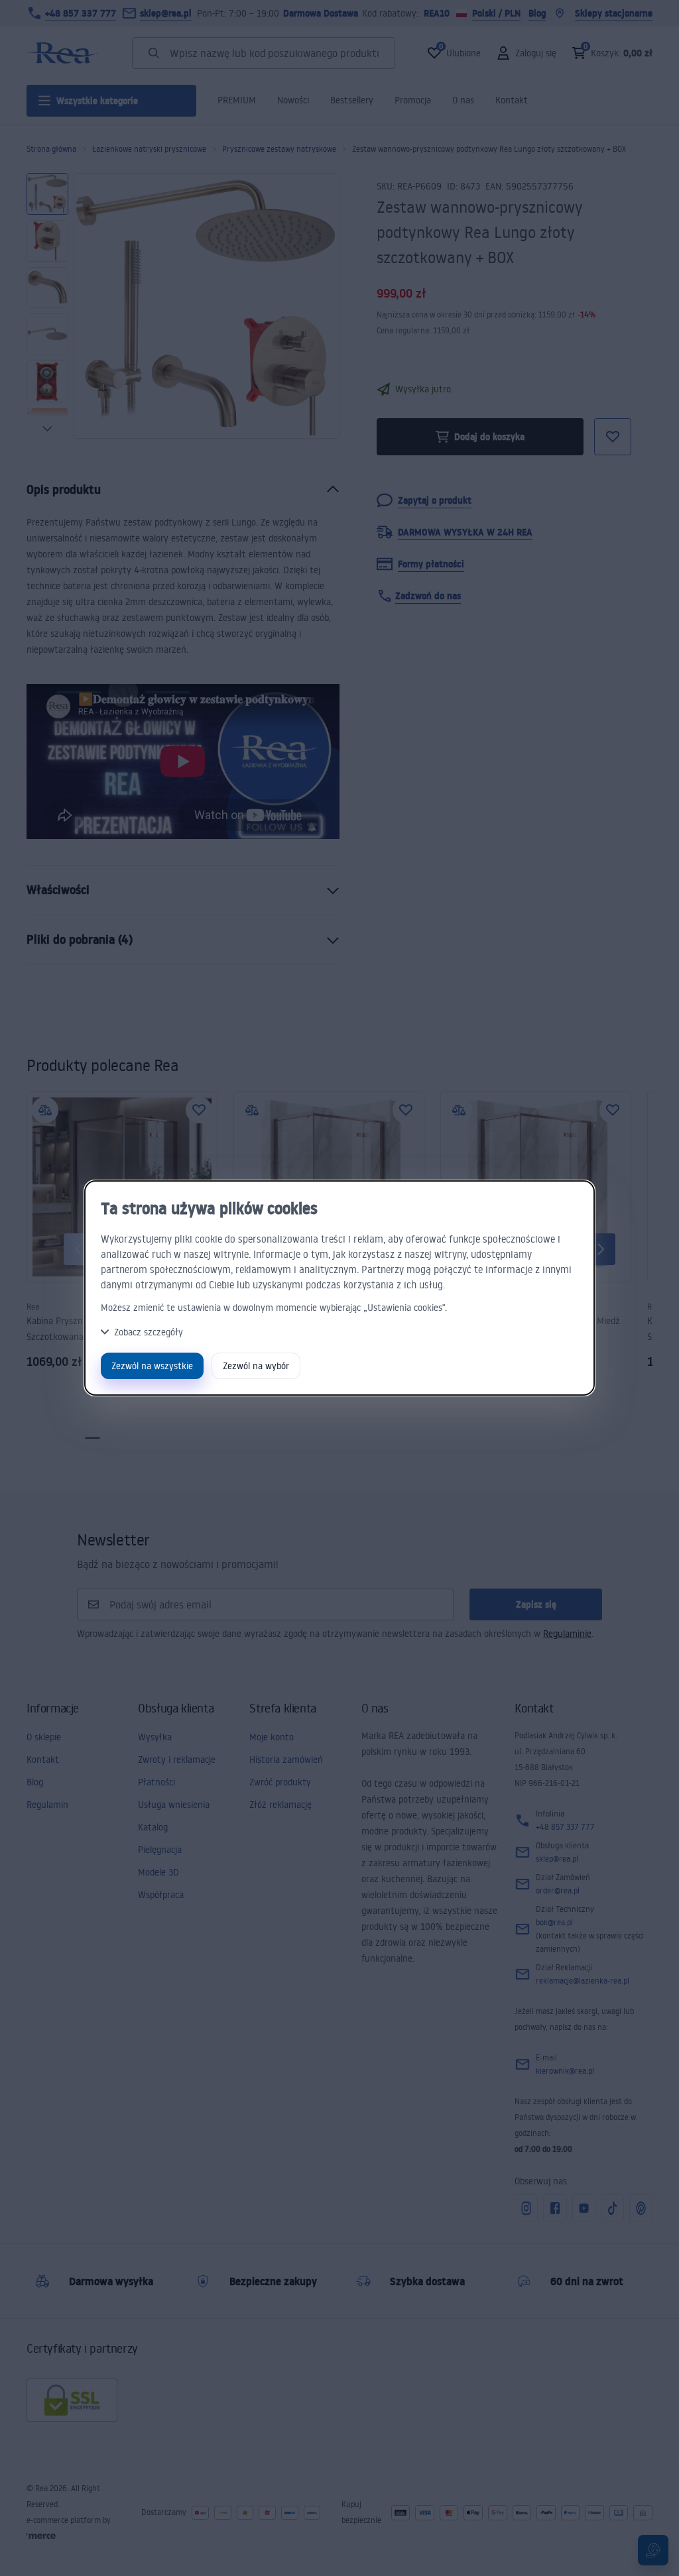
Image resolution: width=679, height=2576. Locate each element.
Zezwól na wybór (256, 1366)
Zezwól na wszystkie (152, 1366)
